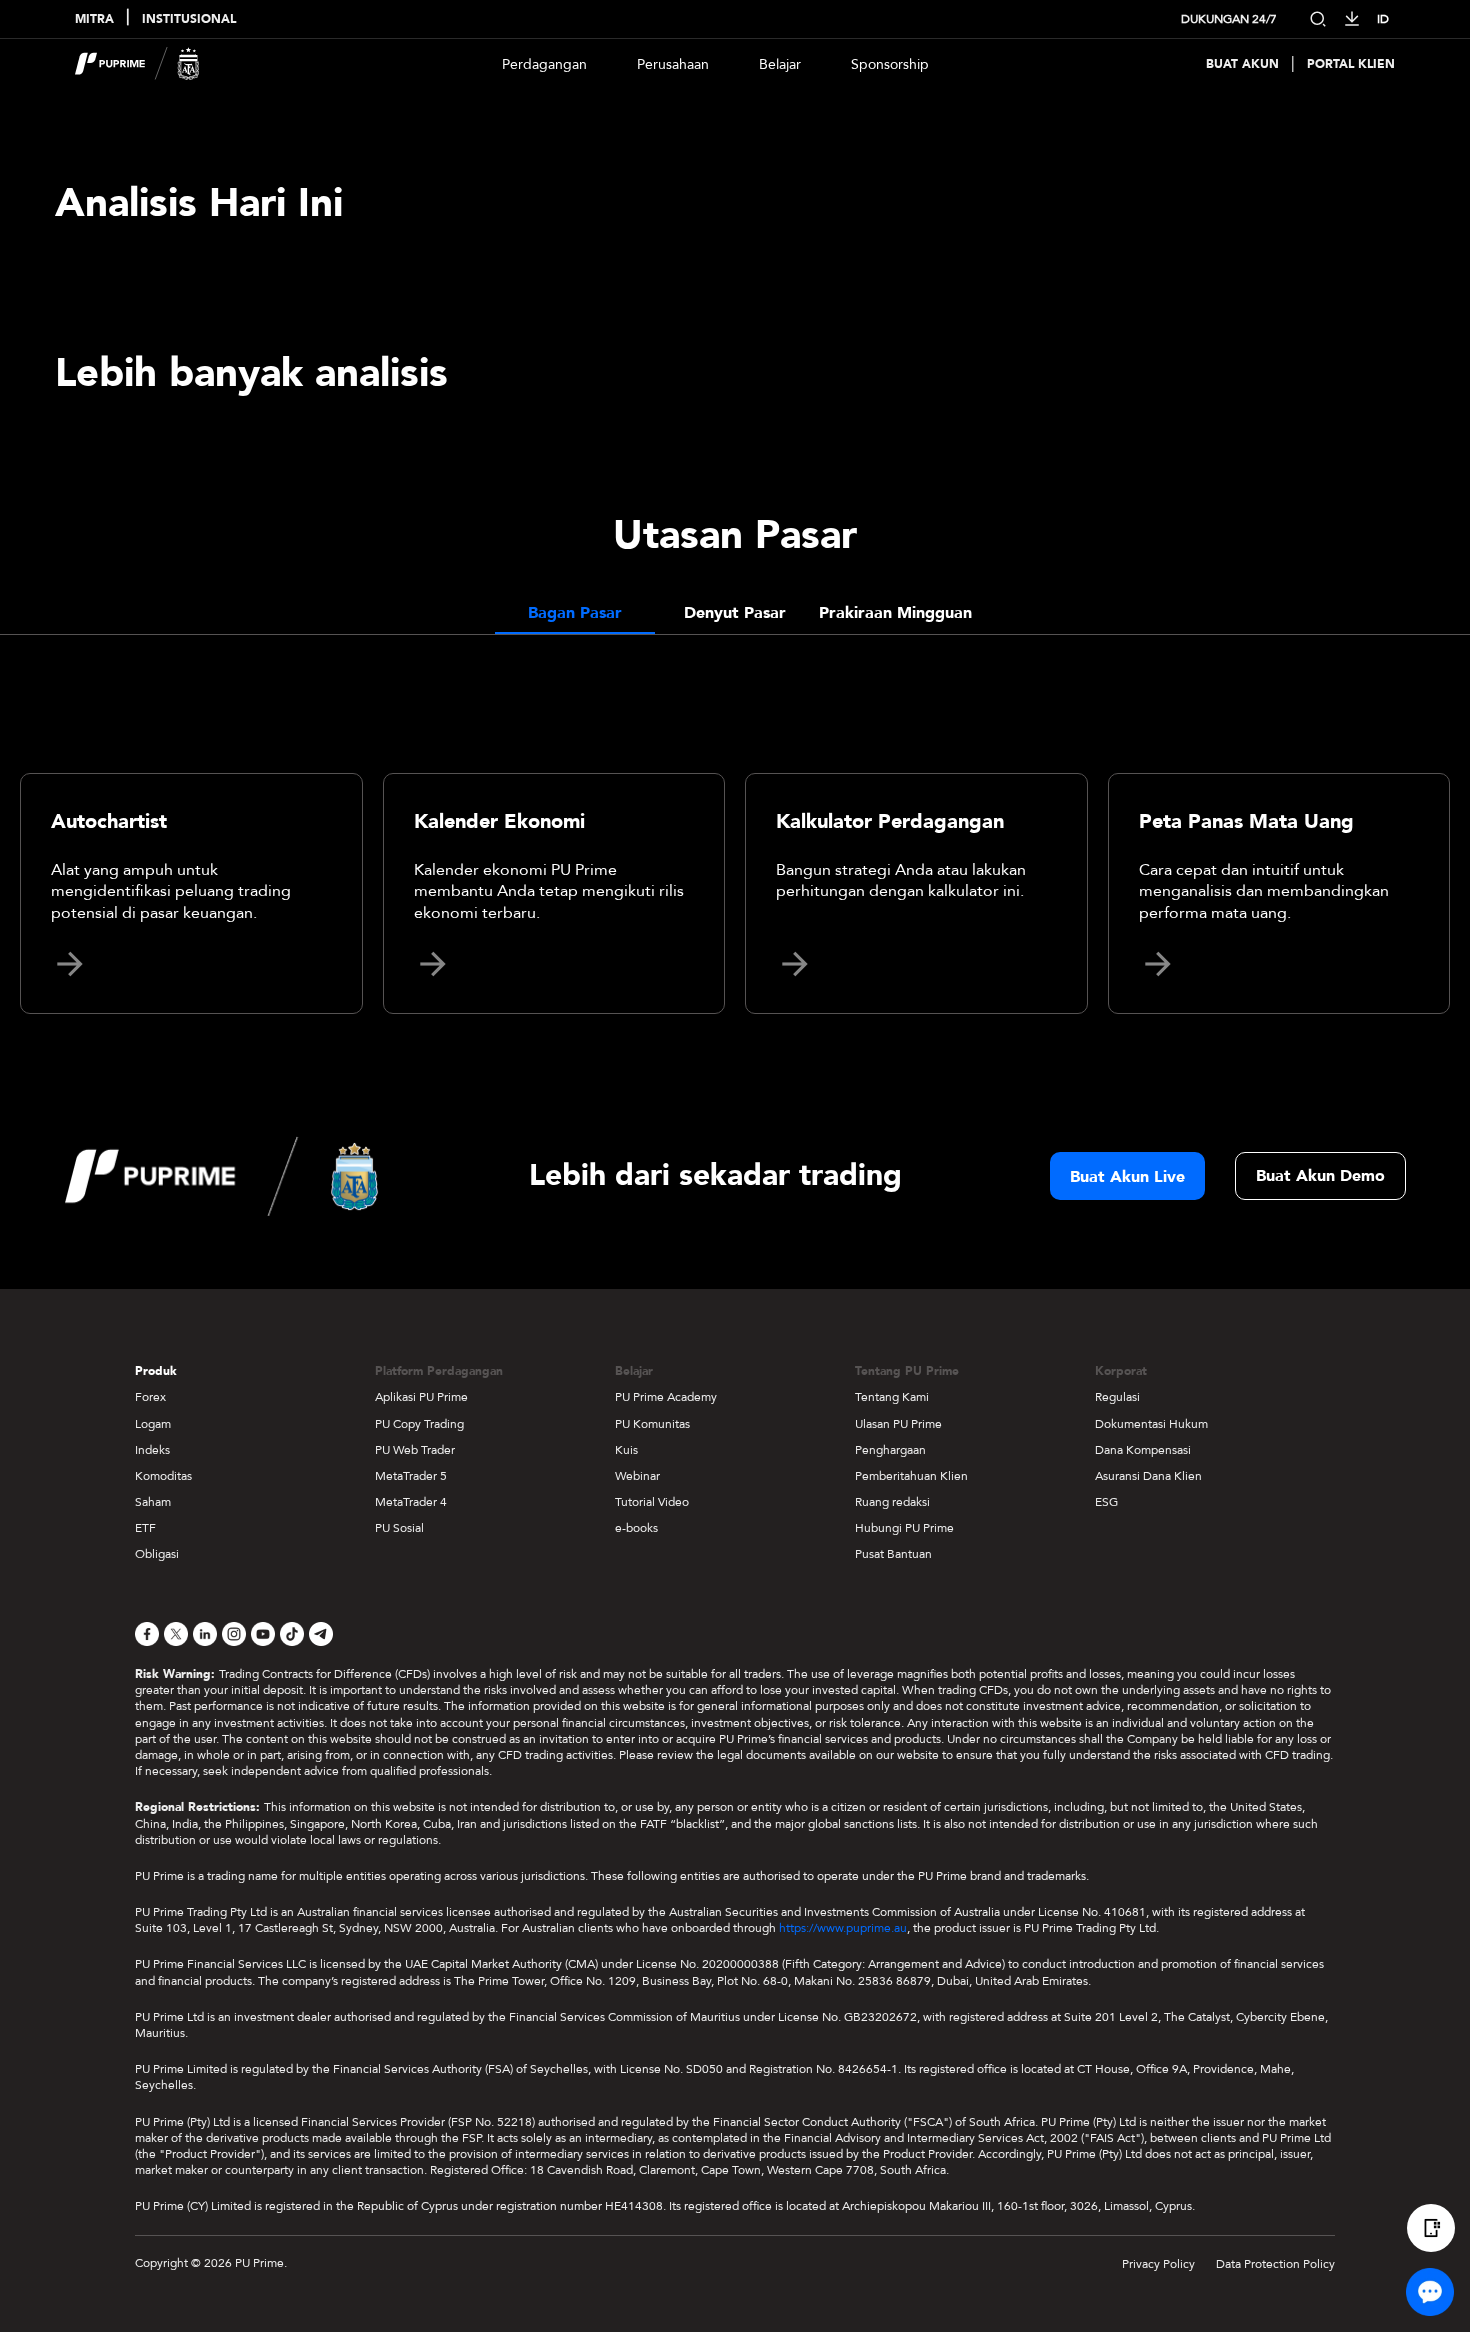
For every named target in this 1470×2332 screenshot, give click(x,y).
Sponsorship (890, 64)
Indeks (152, 1450)
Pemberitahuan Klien (911, 1476)
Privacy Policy (1158, 2264)
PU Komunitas (652, 1424)
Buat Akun (1242, 64)
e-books (636, 1528)
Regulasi (1117, 1397)
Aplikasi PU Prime (421, 1397)
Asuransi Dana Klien (1148, 1476)
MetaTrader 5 (411, 1476)
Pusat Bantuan (893, 1554)
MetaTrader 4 (411, 1502)
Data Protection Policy (1275, 2264)
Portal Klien (1351, 64)
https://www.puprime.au (843, 1928)
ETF (145, 1528)
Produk (156, 1371)
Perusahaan (673, 64)
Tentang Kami (892, 1397)
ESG (1106, 1502)
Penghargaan (890, 1450)
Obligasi (157, 1554)
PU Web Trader (415, 1450)
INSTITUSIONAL (189, 19)
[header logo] (137, 64)
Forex (150, 1397)
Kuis (626, 1450)
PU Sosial (399, 1528)
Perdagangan (544, 64)
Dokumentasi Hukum (1151, 1424)
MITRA (94, 19)
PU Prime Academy (666, 1397)
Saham (153, 1502)
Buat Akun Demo (1320, 1176)
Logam (153, 1424)
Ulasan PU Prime (898, 1424)
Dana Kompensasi (1143, 1450)
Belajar (780, 64)
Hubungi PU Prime (904, 1528)
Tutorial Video (652, 1502)
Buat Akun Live (1127, 1177)
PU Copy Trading (419, 1424)
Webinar (637, 1476)
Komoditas (163, 1476)
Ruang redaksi (892, 1502)
